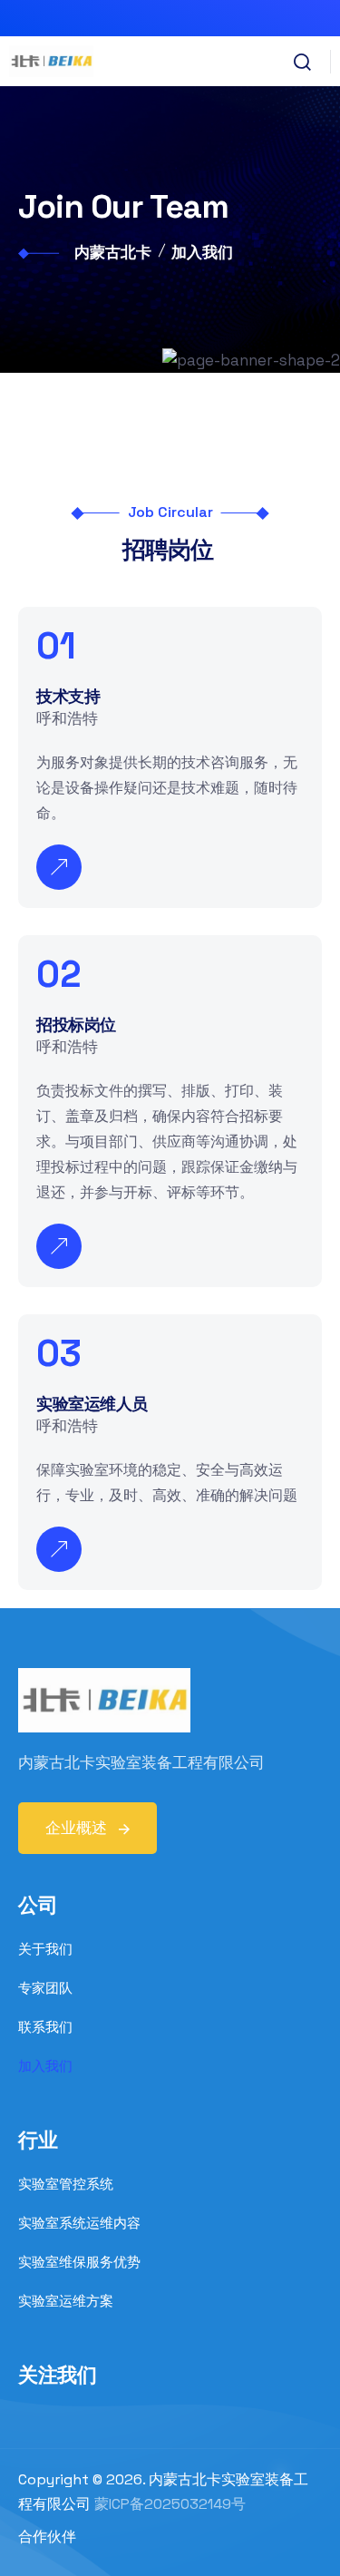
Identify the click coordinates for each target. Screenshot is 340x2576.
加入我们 (45, 2066)
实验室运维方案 (66, 2301)
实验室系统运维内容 (79, 2223)
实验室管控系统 (66, 2184)
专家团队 (45, 1988)
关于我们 (45, 1949)
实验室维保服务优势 (79, 2262)
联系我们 (45, 2027)
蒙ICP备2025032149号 (170, 2504)
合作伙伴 (47, 2537)
